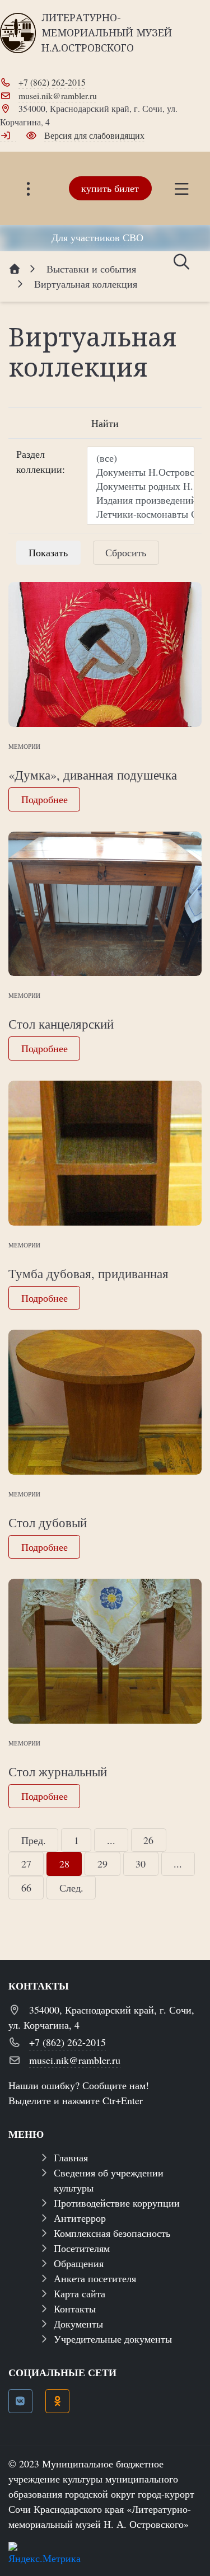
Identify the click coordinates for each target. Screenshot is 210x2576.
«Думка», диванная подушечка (93, 775)
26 (148, 1840)
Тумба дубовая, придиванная (88, 1273)
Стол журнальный (58, 1771)
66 (26, 1888)
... (111, 1840)
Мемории (24, 746)
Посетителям (82, 2248)
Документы (78, 2324)
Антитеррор (80, 2218)
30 (141, 1864)
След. (71, 1888)
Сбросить (126, 552)
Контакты (75, 2308)
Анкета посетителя (95, 2278)
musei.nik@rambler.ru (58, 95)
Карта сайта (80, 2293)
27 (26, 1864)
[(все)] (141, 458)
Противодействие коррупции (117, 2203)
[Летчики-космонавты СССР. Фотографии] (141, 514)
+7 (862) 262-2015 (52, 82)
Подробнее (45, 799)
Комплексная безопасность (112, 2233)
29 (102, 1864)
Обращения (79, 2263)
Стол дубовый (48, 1522)
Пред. (34, 1840)
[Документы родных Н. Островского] (141, 486)
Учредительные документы (113, 2339)
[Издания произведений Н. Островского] (141, 500)
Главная (71, 2157)
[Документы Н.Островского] (141, 472)
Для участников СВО (97, 237)
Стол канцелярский (61, 1024)
